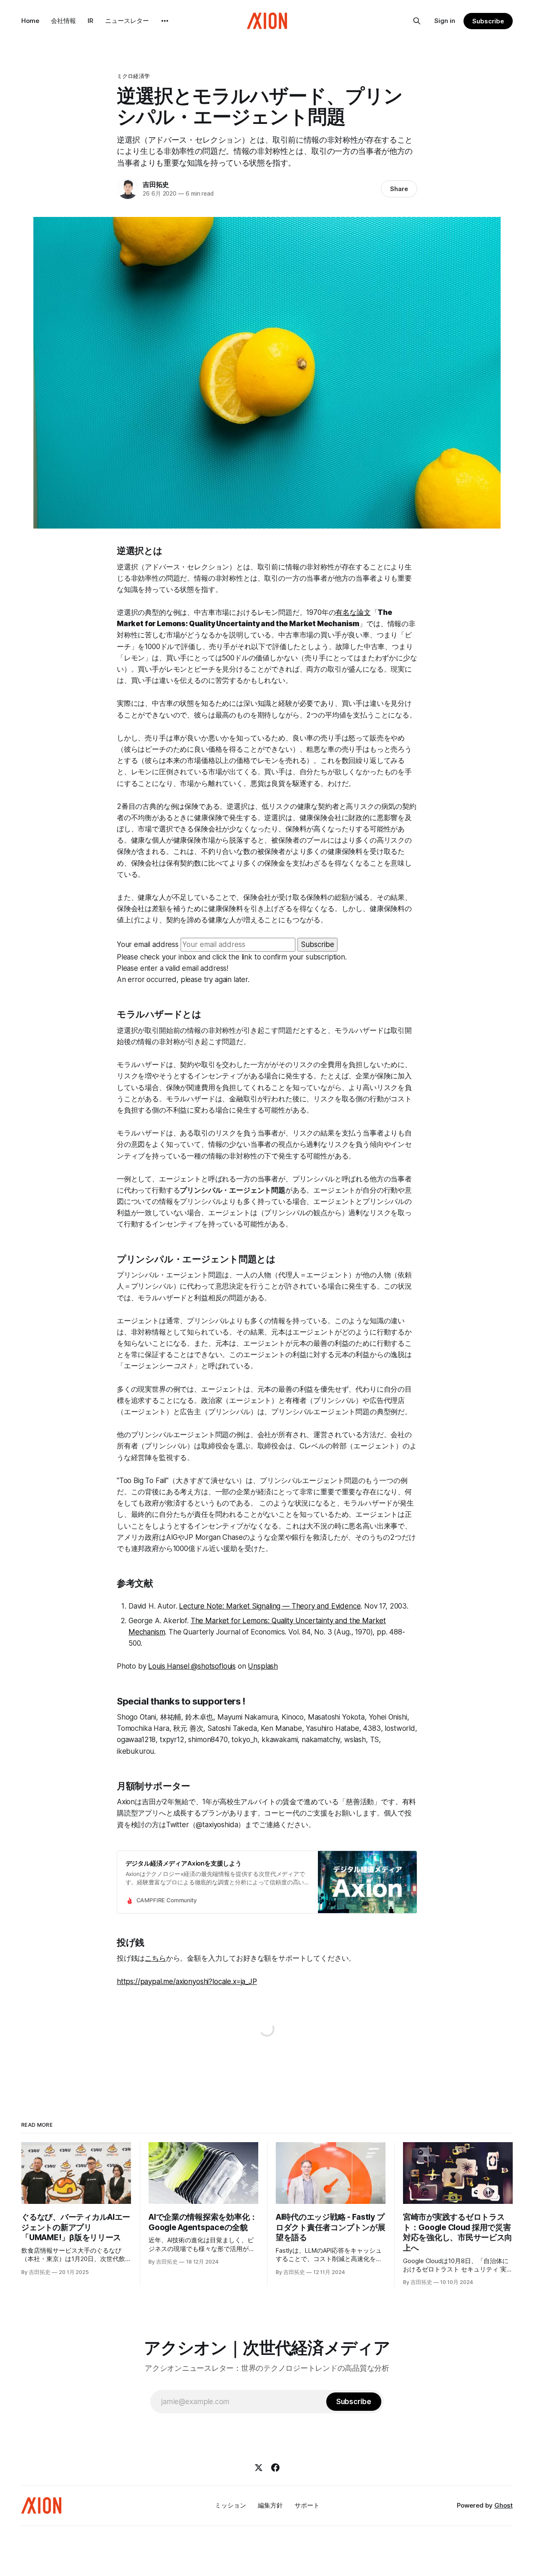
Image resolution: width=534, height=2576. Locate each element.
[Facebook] (275, 2468)
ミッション (230, 2505)
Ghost (504, 2505)
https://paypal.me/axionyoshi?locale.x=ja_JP (187, 1982)
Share (399, 189)
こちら (155, 1958)
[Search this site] (417, 21)
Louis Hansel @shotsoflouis (192, 1666)
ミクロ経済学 (133, 76)
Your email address (148, 944)
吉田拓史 (156, 184)
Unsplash (263, 1666)
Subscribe (488, 21)
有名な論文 (353, 612)
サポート (307, 2505)
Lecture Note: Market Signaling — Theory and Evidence (270, 1606)
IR (91, 21)
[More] (165, 21)
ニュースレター (127, 21)
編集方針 (270, 2505)
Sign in (445, 21)
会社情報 (63, 21)
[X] (259, 2468)
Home (30, 21)
